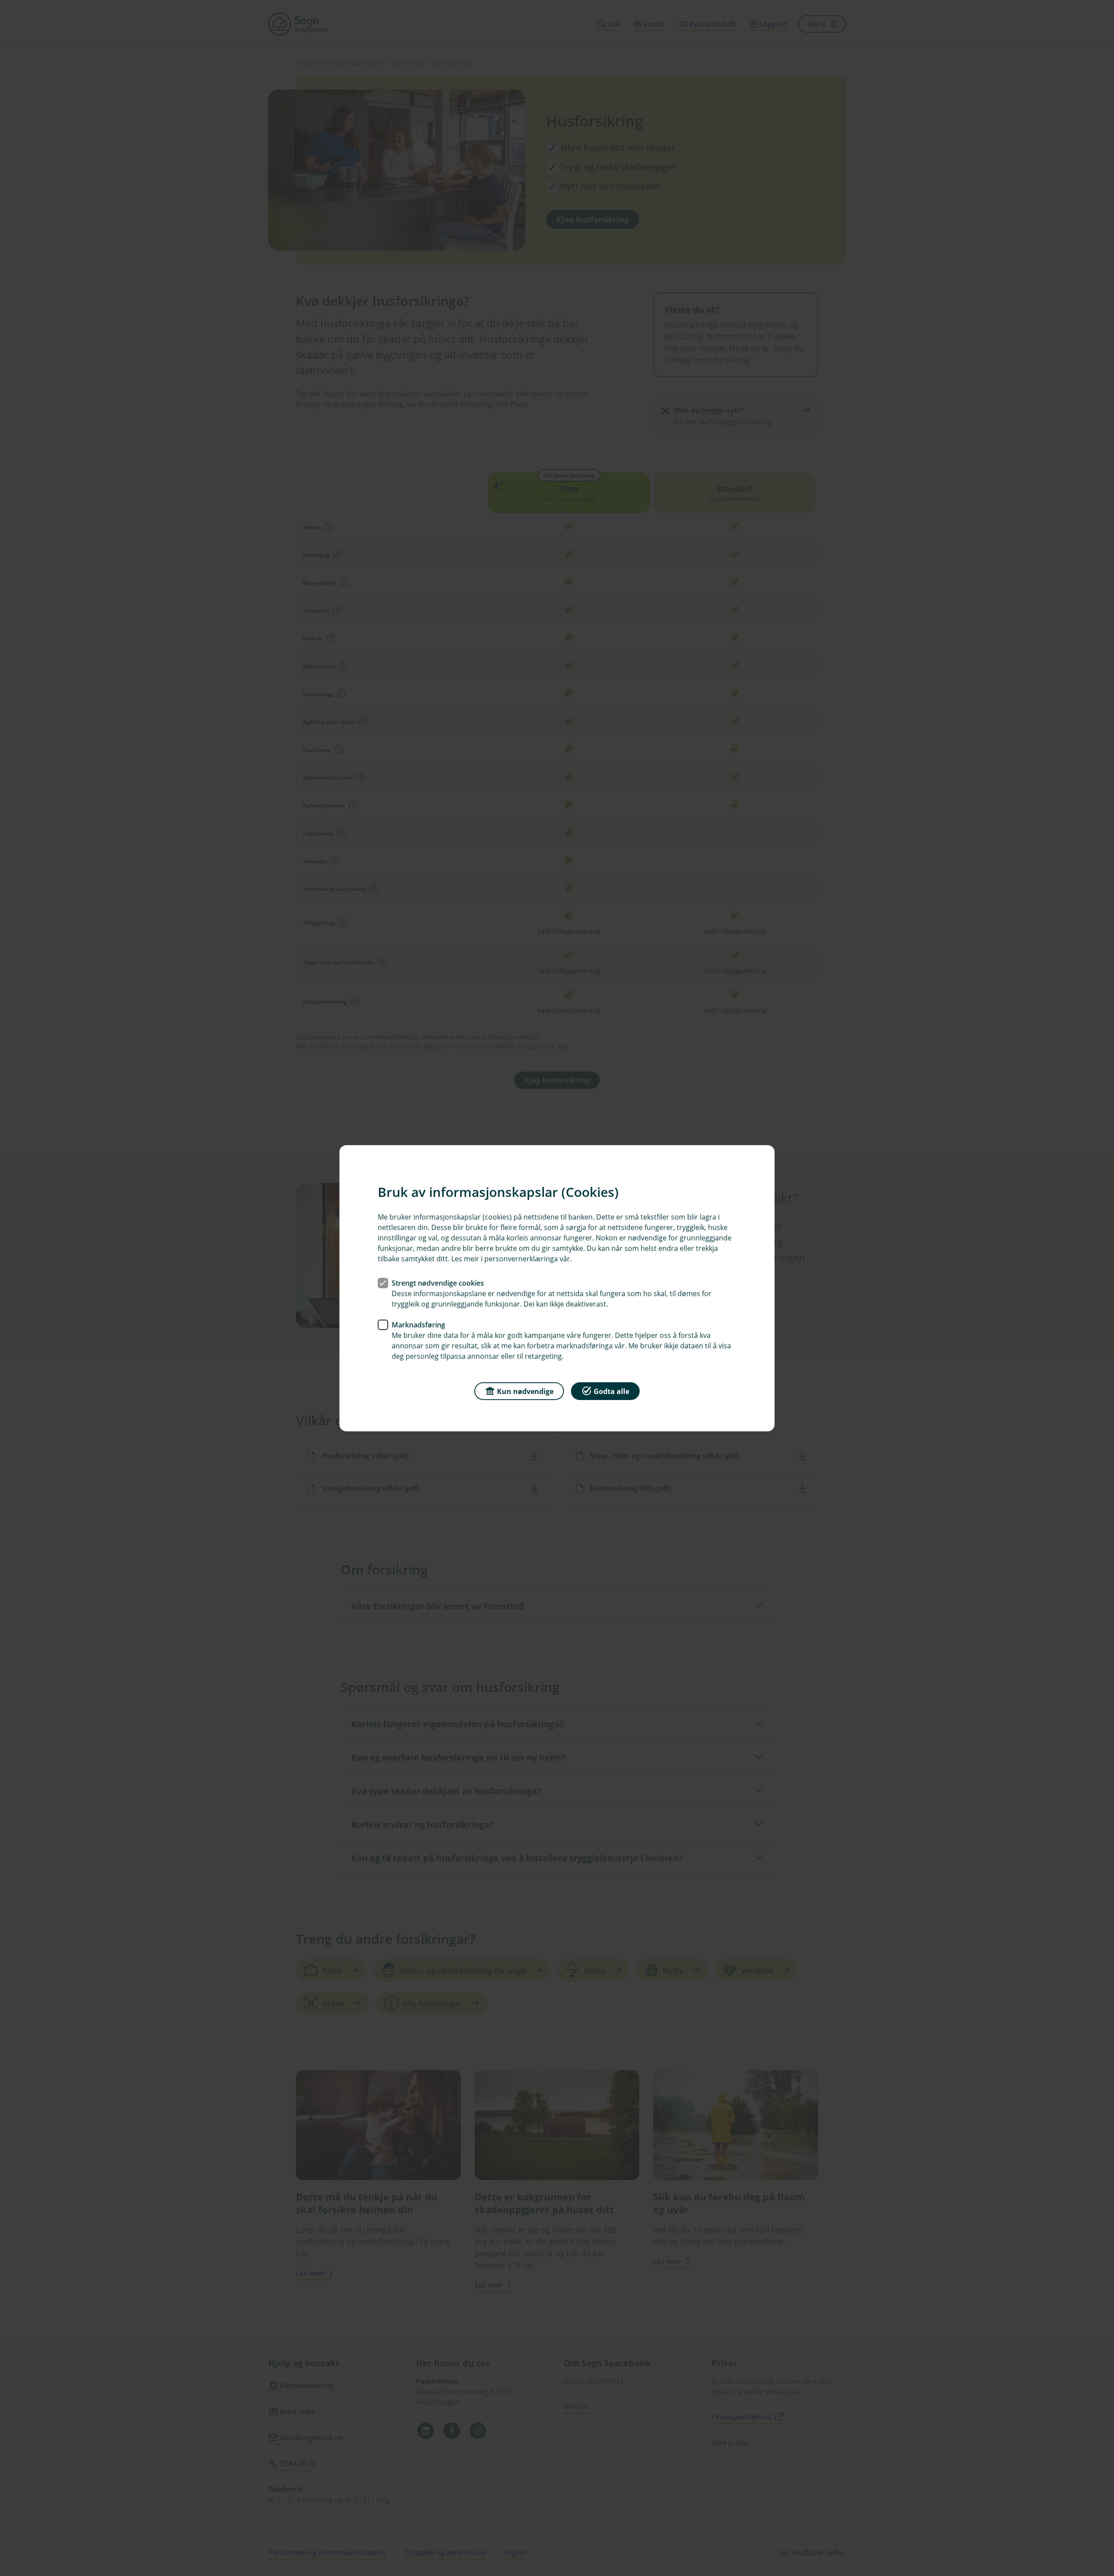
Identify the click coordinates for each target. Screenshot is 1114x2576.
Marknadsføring (418, 1324)
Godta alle (611, 1391)
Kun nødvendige (525, 1391)
